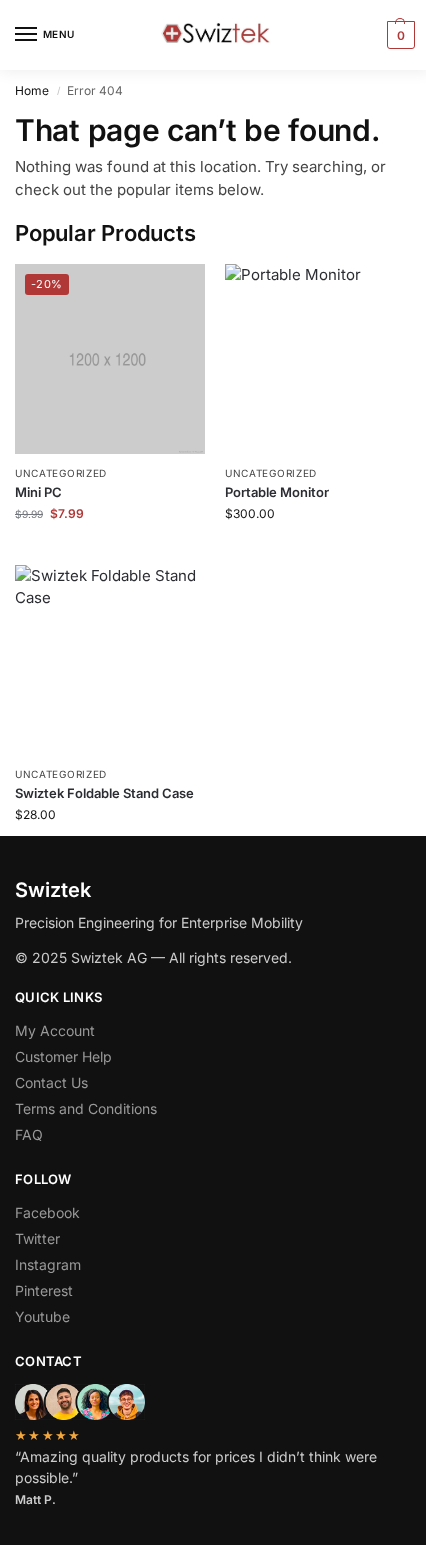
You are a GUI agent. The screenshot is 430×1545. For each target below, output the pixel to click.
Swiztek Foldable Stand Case (104, 793)
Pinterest (44, 1290)
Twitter (37, 1238)
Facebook (47, 1212)
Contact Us (51, 1082)
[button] (398, 35)
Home (32, 90)
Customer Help (63, 1056)
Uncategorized (61, 473)
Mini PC (38, 492)
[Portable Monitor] (320, 359)
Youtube (42, 1316)
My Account (55, 1030)
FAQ (29, 1134)
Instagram (48, 1264)
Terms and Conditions (86, 1108)
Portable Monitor (277, 492)
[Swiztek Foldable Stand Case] (110, 660)
